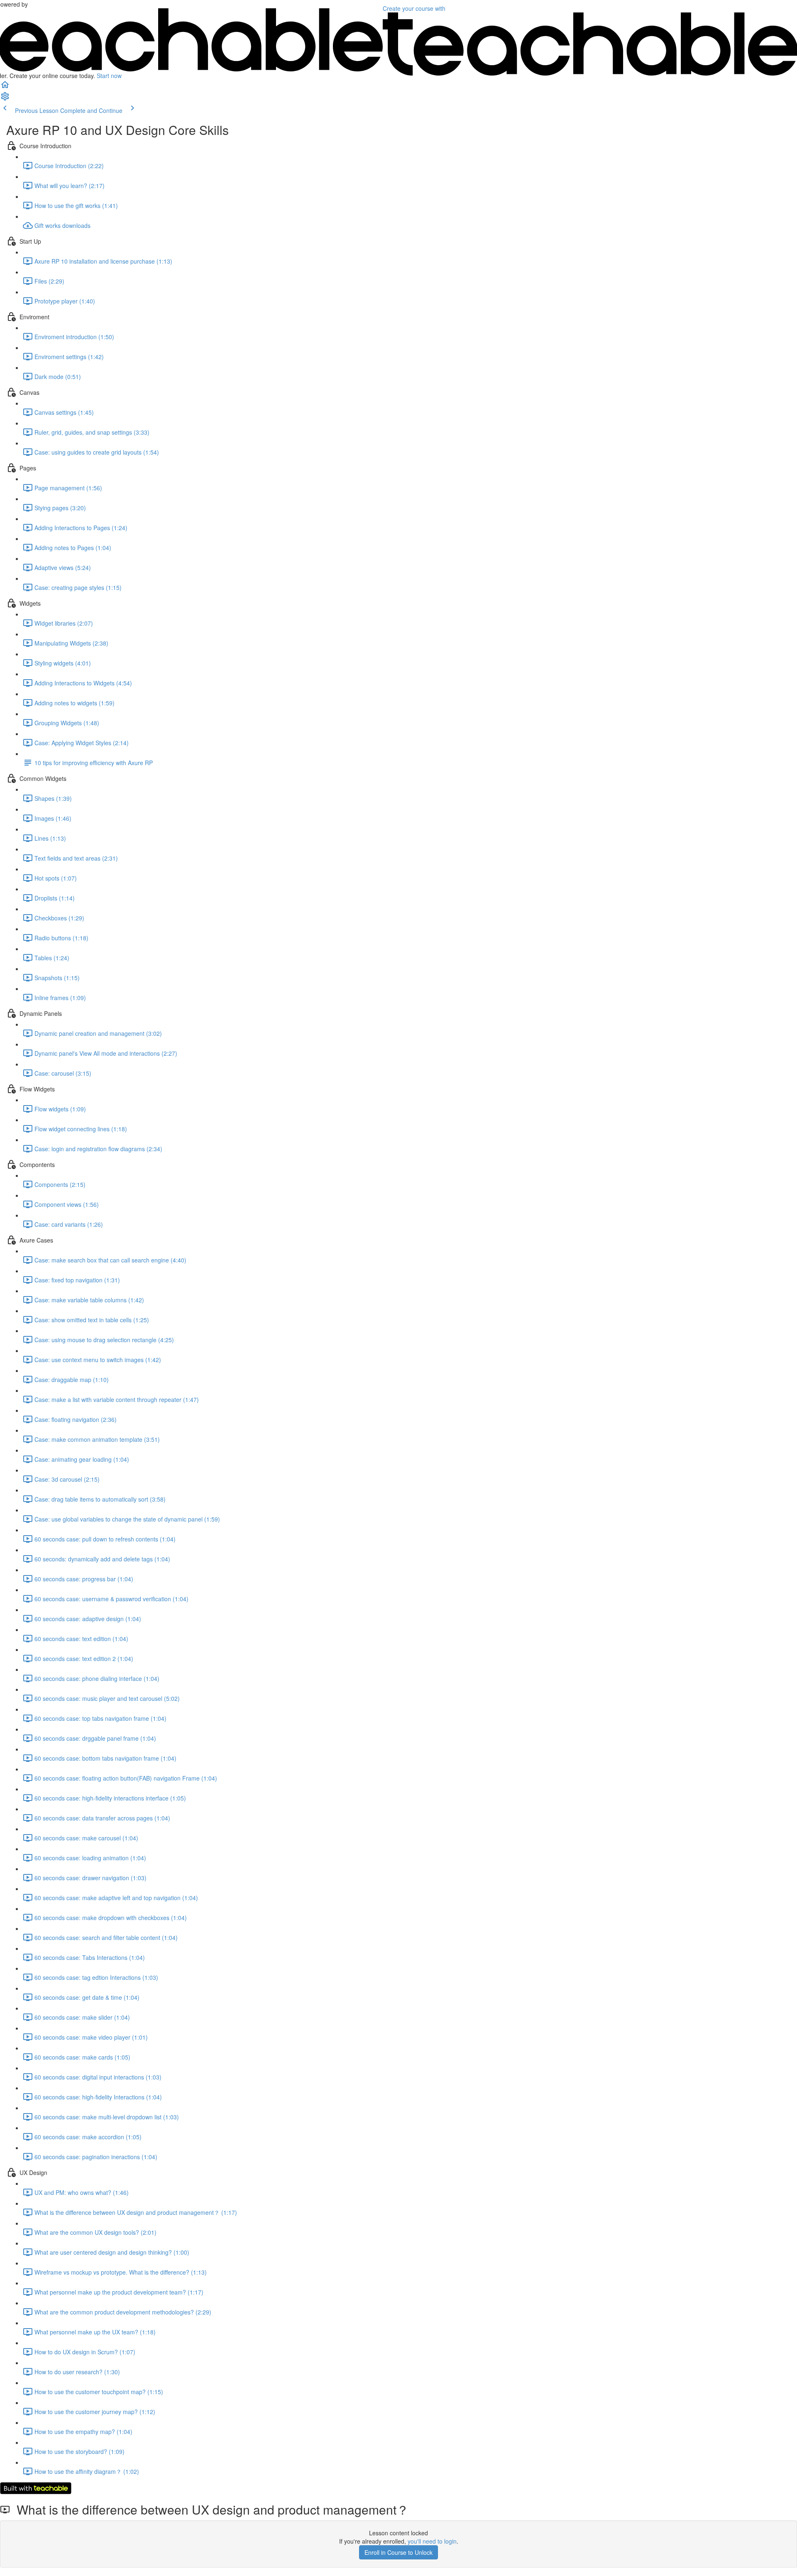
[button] (5, 87)
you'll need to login (432, 2541)
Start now (109, 76)
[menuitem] (5, 99)
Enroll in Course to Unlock (398, 2552)
